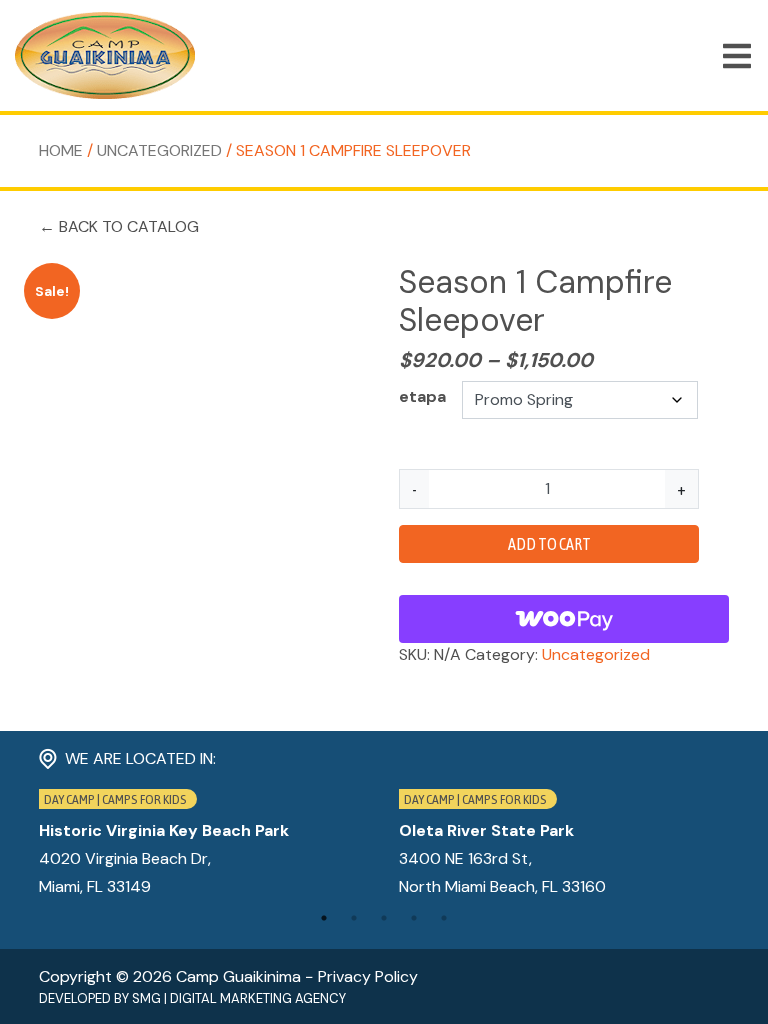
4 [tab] (414, 918)
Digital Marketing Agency (258, 998)
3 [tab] (384, 918)
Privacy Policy (368, 976)
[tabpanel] (204, 845)
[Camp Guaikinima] (105, 55)
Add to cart (549, 544)
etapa (422, 396)
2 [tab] (354, 918)
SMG (146, 998)
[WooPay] (564, 619)
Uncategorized (159, 150)
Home (61, 150)
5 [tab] (444, 918)
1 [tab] (324, 918)
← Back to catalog (119, 226)
